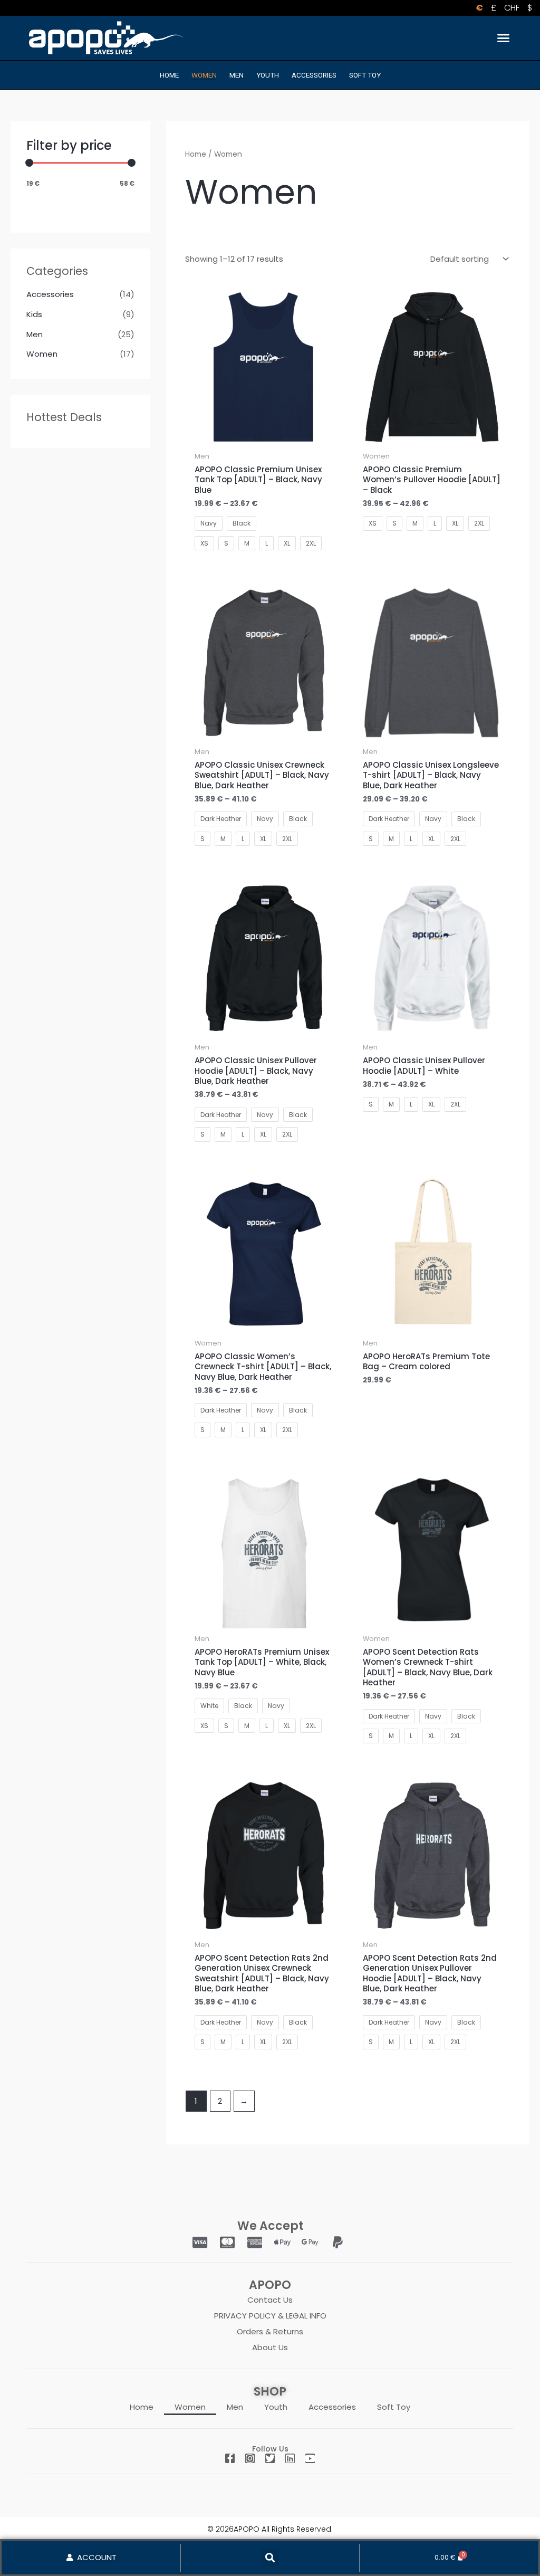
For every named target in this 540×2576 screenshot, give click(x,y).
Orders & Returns (270, 2331)
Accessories (314, 75)
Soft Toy (365, 75)
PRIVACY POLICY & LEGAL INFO (270, 2316)
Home (169, 75)
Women (204, 75)
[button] (503, 38)
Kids (34, 314)
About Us (270, 2347)
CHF (512, 8)
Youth (268, 75)
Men (237, 75)
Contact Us (270, 2300)
